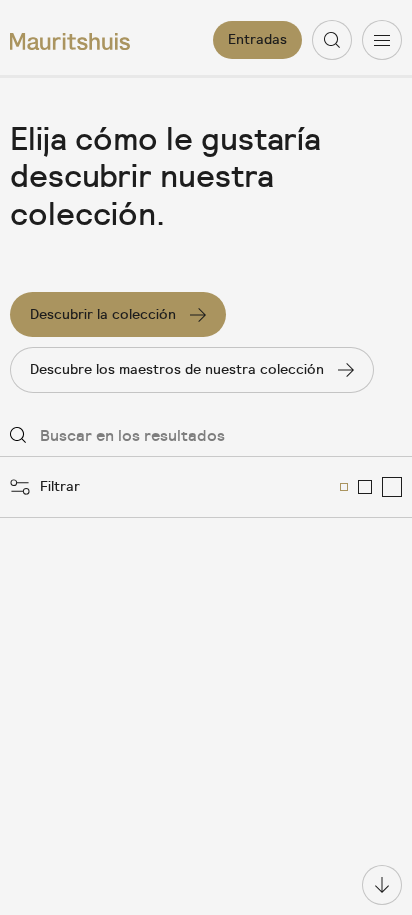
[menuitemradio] (344, 487)
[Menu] (382, 40)
